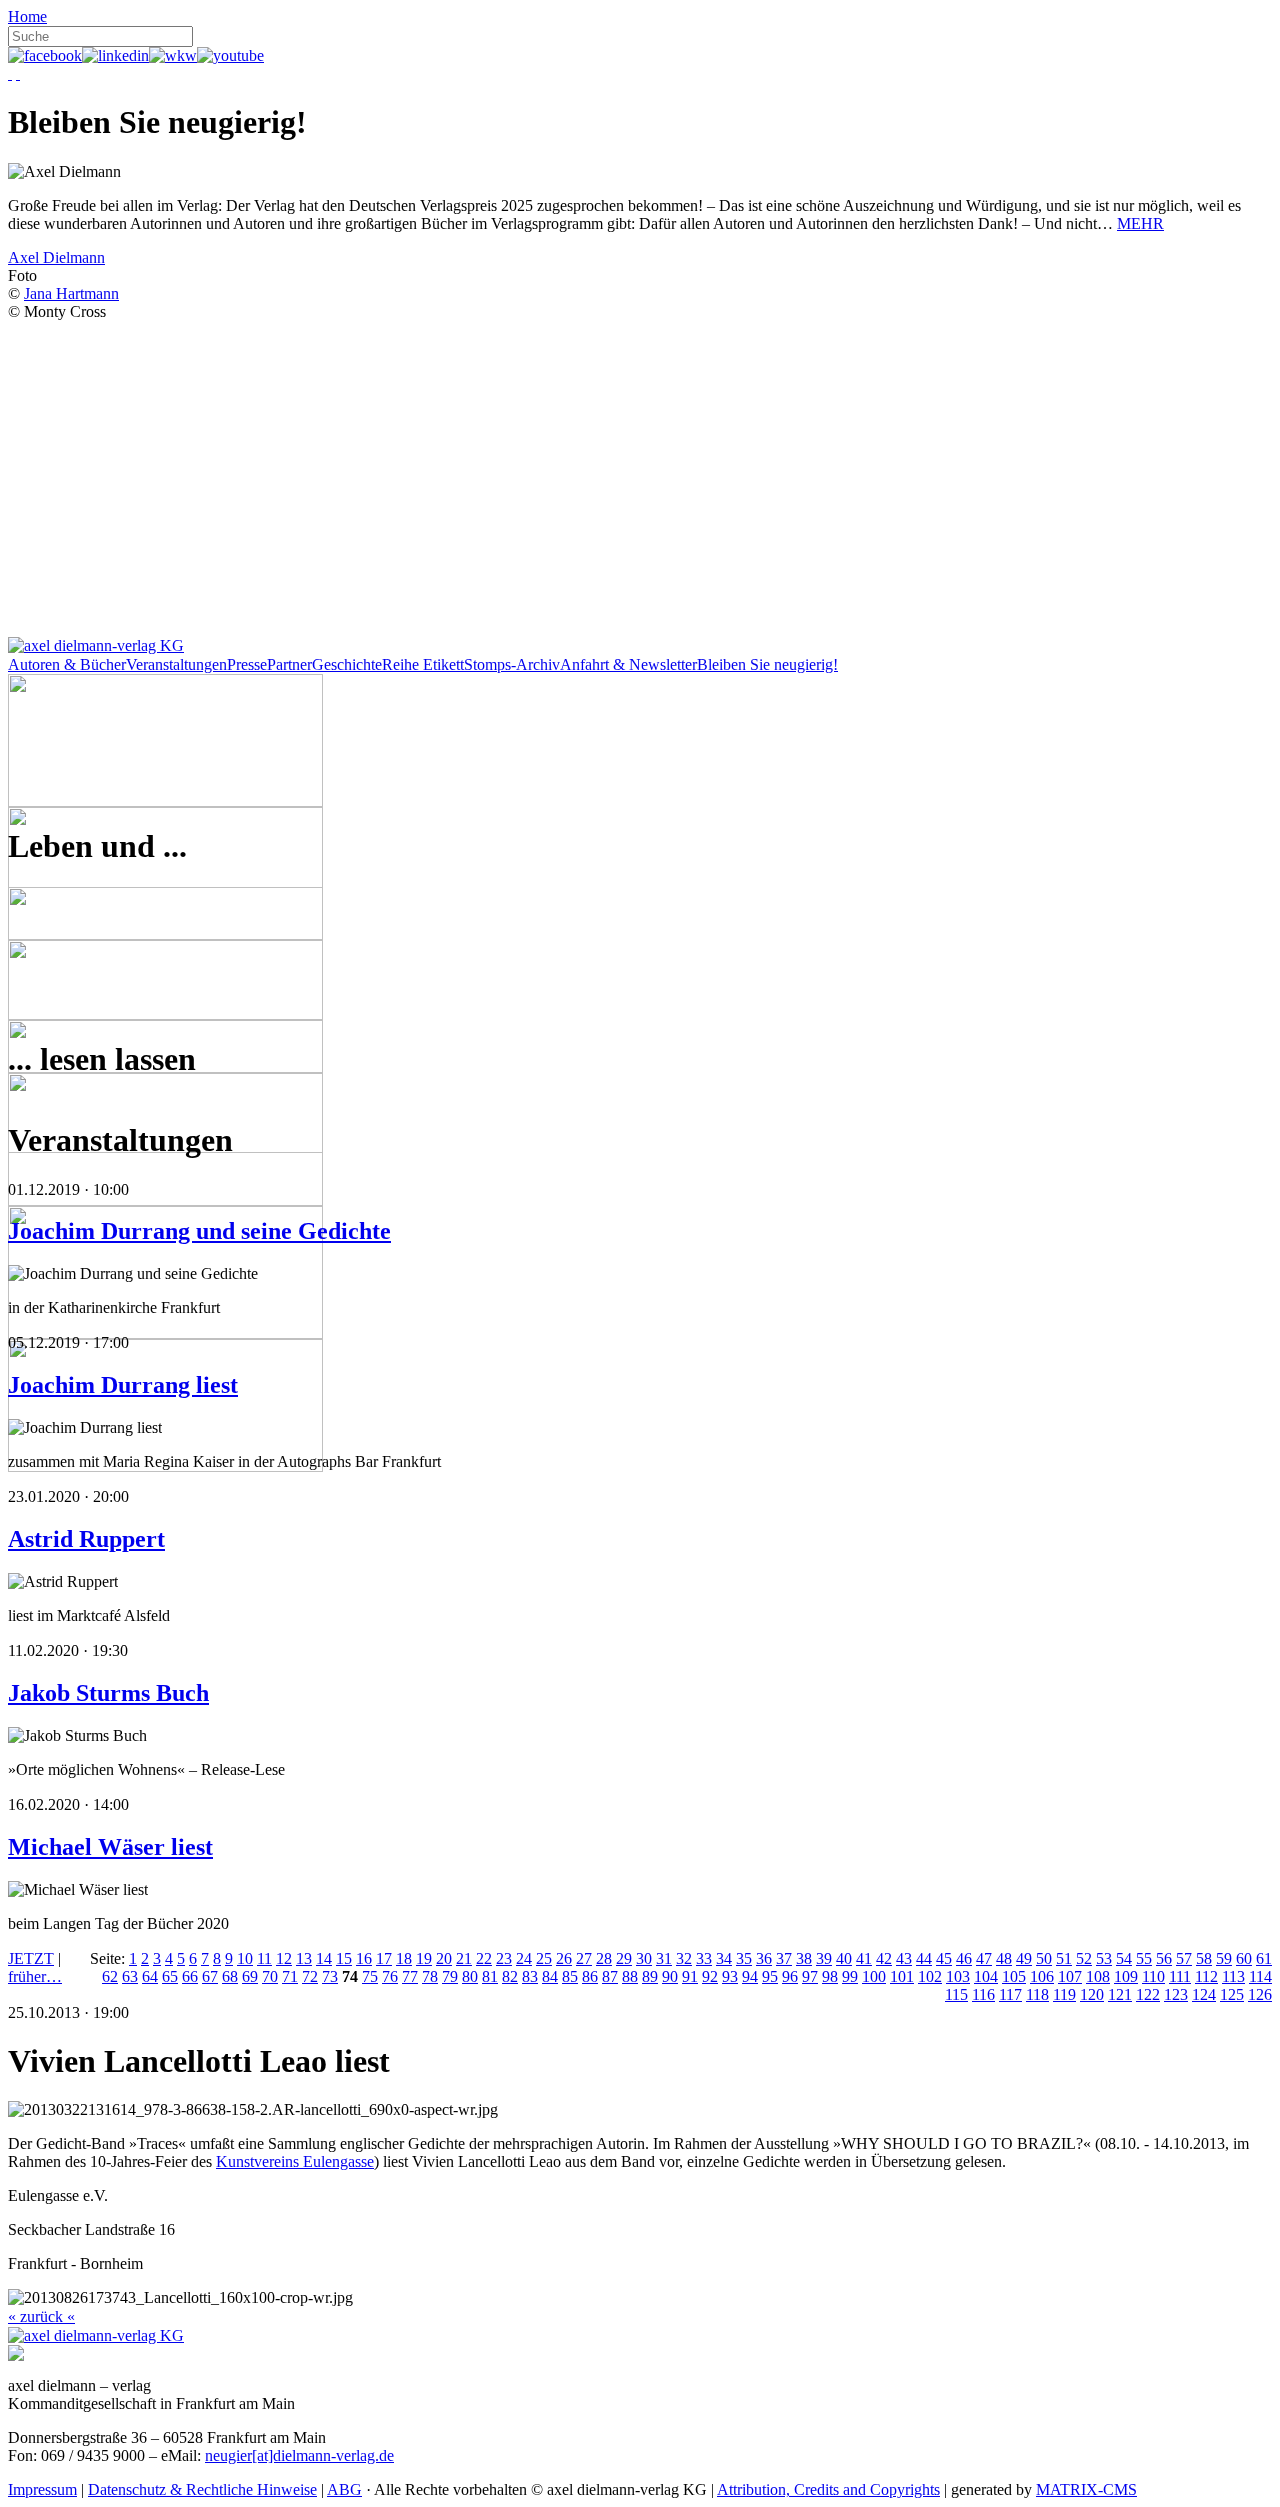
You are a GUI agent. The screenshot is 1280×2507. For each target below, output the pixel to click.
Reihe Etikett (423, 664)
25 (544, 1958)
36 (764, 1958)
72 (310, 1976)
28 (604, 1958)
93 (730, 1976)
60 (1244, 1958)
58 (1204, 1958)
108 (1098, 1976)
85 (570, 1976)
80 (470, 1976)
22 (484, 1958)
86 (590, 1976)
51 (1064, 1958)
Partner (289, 664)
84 (550, 1976)
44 (924, 1958)
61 (1264, 1958)
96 (790, 1976)
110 (1153, 1976)
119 (1064, 1994)
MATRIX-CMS (1086, 2489)
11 (264, 1958)
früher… (35, 1976)
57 (1184, 1958)
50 (1044, 1958)
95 (770, 1976)
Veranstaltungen (176, 664)
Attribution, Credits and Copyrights (828, 2489)
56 (1164, 1958)
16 (364, 1958)
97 (810, 1976)
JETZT (31, 1958)
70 (270, 1976)
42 (884, 1958)
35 (744, 1958)
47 (984, 1958)
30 (644, 1958)
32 (684, 1958)
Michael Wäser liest (110, 1847)
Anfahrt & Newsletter (628, 664)
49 (1024, 1958)
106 (1042, 1976)
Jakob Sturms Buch (108, 1693)
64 (150, 1976)
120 (1092, 1994)
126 (1260, 1994)
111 (1180, 1976)
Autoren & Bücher (67, 664)
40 (844, 1958)
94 (750, 1976)
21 (464, 1958)
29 (624, 1958)
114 (1260, 1976)
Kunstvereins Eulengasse (295, 2161)
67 (210, 1976)
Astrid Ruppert (86, 1539)
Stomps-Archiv (512, 664)
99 (850, 1976)
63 (130, 1976)
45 (944, 1958)
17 (384, 1958)
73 (330, 1976)
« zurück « (41, 2316)
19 (424, 1958)
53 (1104, 1958)
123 (1176, 1994)
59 (1224, 1958)
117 (1010, 1994)
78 (430, 1976)
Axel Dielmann (56, 257)
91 (690, 1976)
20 (444, 1958)
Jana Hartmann (71, 293)
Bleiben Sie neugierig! (767, 664)
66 (190, 1976)
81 (490, 1976)
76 (390, 1976)
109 (1126, 1976)
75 (370, 1976)
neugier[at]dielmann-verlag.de (299, 2455)
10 (245, 1958)
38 (804, 1958)
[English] (18, 73)
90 (670, 1976)
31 (664, 1958)
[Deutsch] (10, 73)
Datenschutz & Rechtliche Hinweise (202, 2489)
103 (958, 1976)
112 (1206, 1976)
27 (584, 1958)
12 (284, 1958)
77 (410, 1976)
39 (824, 1958)
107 (1070, 1976)
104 (986, 1976)
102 (930, 1976)
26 (564, 1958)
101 (902, 1976)
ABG (344, 2489)
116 (983, 1994)
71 (290, 1976)
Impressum (42, 2489)
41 (864, 1958)
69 (250, 1976)
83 (530, 1976)
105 (1014, 1976)
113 (1233, 1976)
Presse (247, 664)
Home (27, 16)
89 (650, 1976)
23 (504, 1958)
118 (1037, 1994)
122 (1148, 1994)
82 (510, 1976)
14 (324, 1958)
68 (230, 1976)
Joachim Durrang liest (123, 1385)
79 (450, 1976)
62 (110, 1976)
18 (404, 1958)
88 (630, 1976)
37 (784, 1958)
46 (964, 1958)
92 (710, 1976)
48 (1004, 1958)
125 (1232, 1994)
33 (704, 1958)
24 (524, 1958)
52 (1084, 1958)
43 (904, 1958)
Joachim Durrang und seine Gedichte (199, 1231)
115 (956, 1994)
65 (170, 1976)
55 (1144, 1958)
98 (830, 1976)
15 (344, 1958)
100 (874, 1976)
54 (1124, 1958)
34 (724, 1958)
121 (1120, 1994)
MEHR (1140, 223)
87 (610, 1976)
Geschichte (347, 664)
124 (1204, 1994)
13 (304, 1958)
